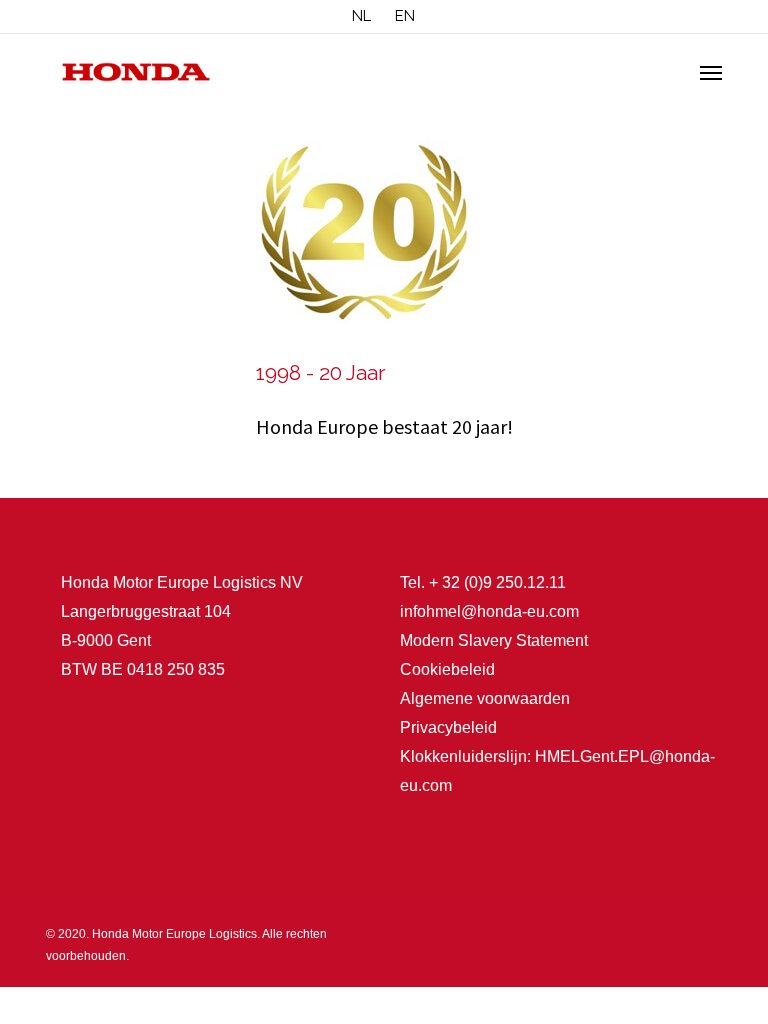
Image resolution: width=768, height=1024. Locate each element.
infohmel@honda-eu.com (489, 611)
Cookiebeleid (447, 669)
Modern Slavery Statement (494, 640)
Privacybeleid (448, 727)
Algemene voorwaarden (485, 698)
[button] (711, 72)
